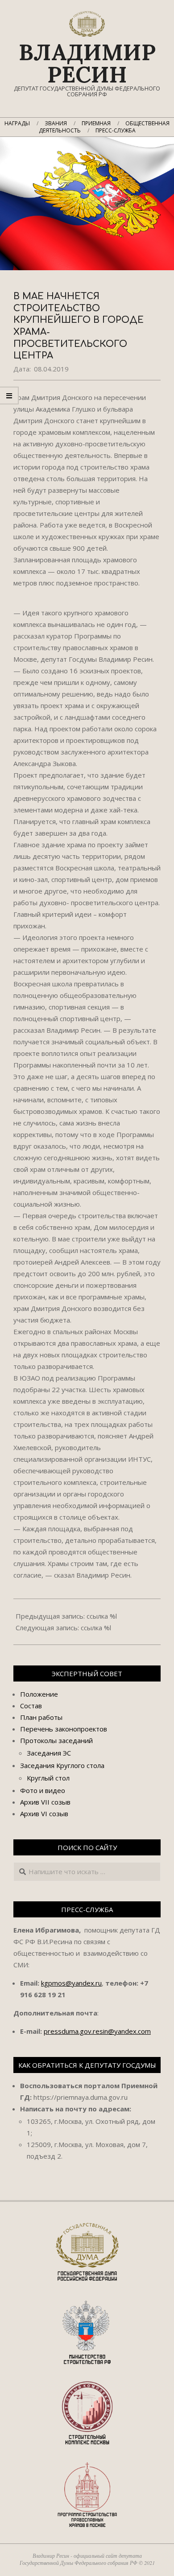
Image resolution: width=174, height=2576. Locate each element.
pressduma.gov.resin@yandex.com (97, 2031)
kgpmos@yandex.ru (71, 1983)
